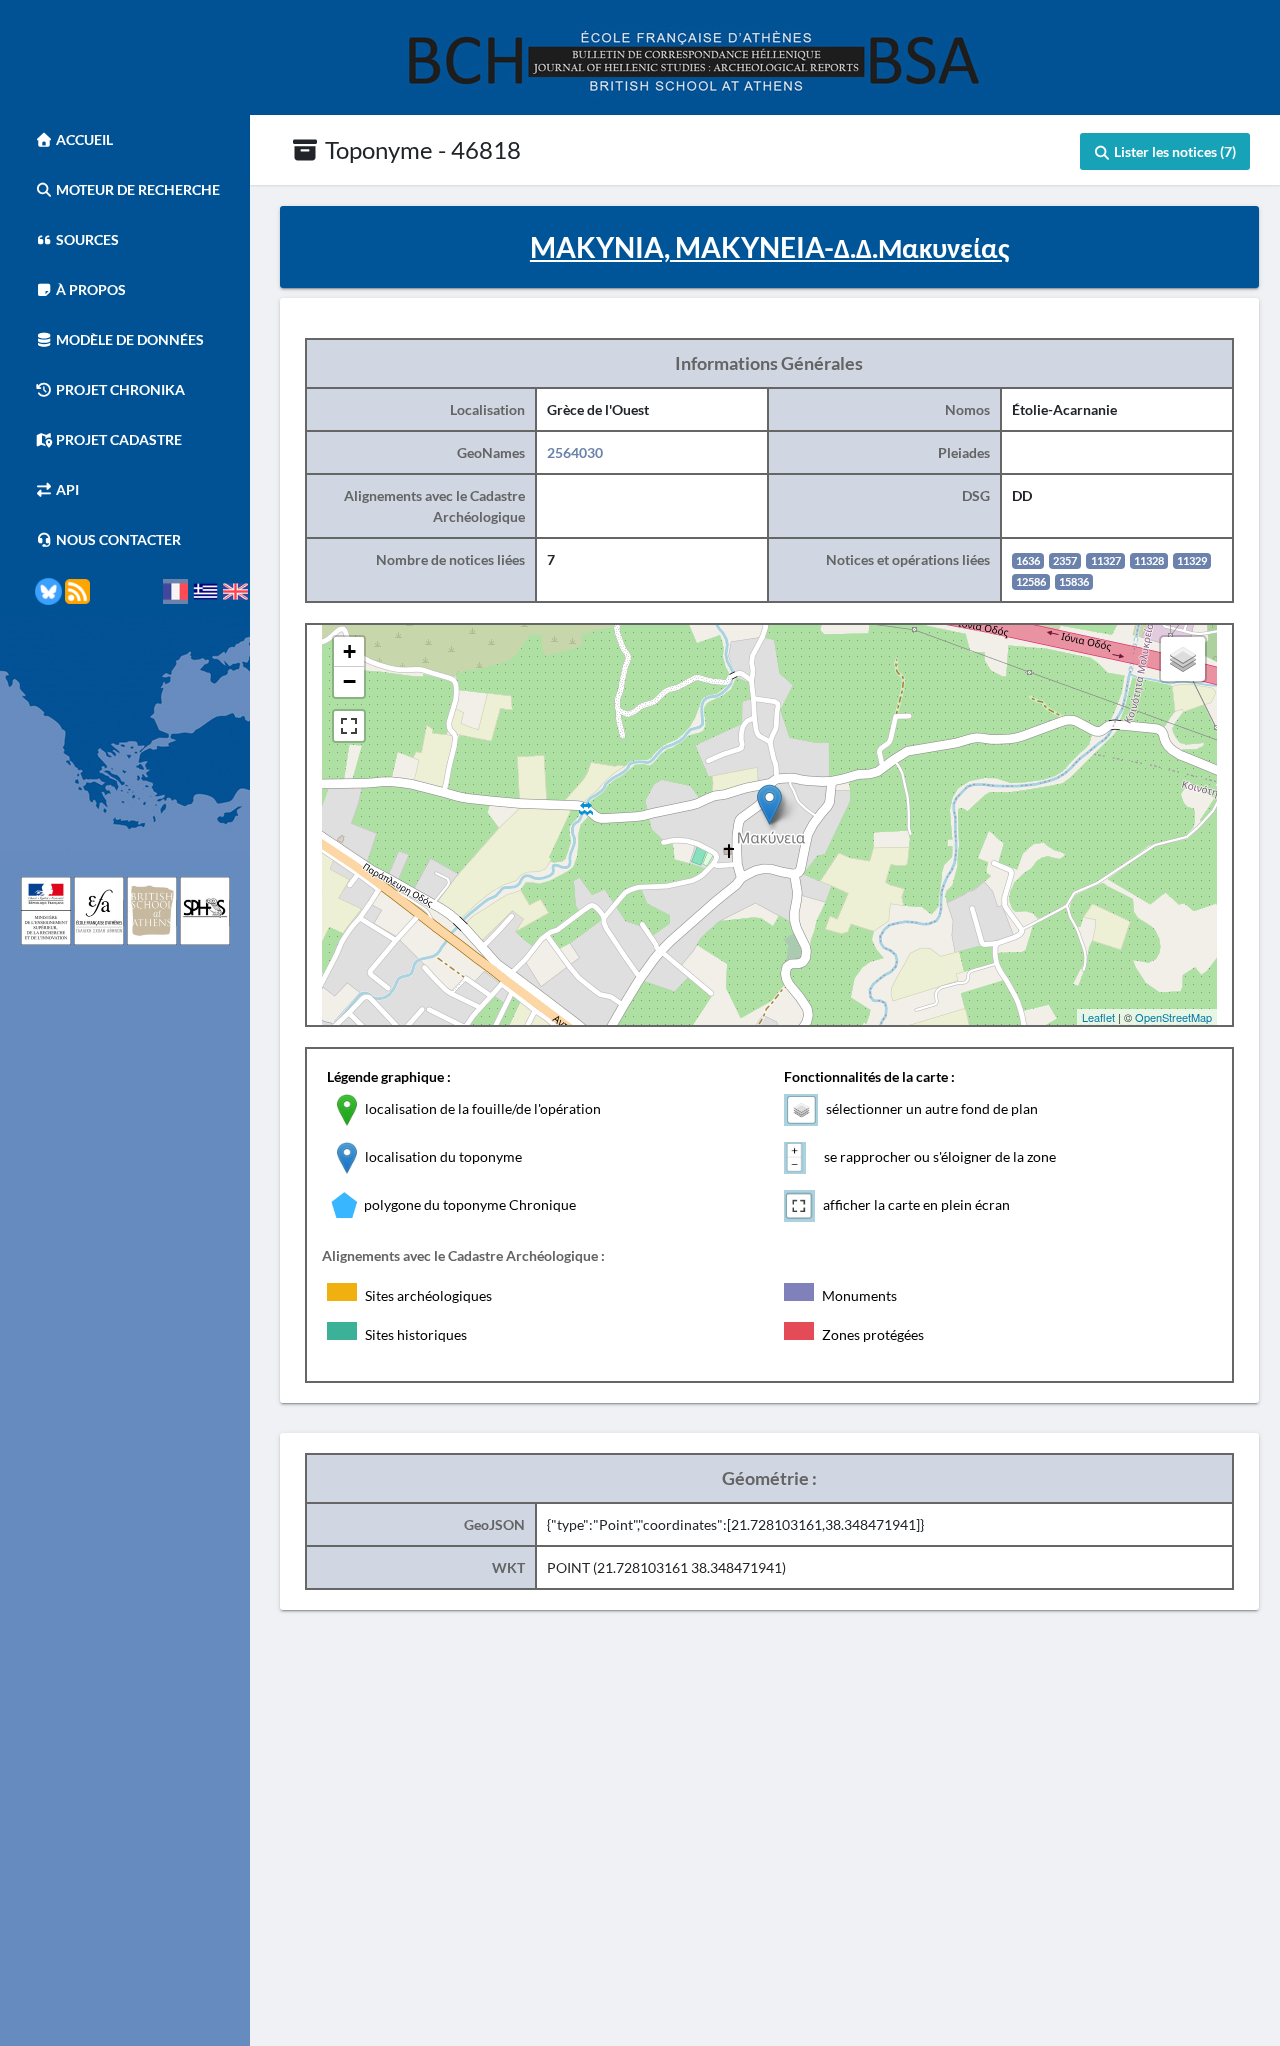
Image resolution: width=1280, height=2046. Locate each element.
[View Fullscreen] (349, 726)
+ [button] (349, 651)
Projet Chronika (119, 389)
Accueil (83, 139)
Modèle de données (128, 339)
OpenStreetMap (1173, 1017)
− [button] (349, 681)
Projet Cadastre (117, 439)
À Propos (89, 289)
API (66, 489)
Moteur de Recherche (136, 189)
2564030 (575, 452)
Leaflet (1098, 1017)
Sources (86, 239)
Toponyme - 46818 (420, 149)
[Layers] (1183, 659)
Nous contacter (117, 539)
